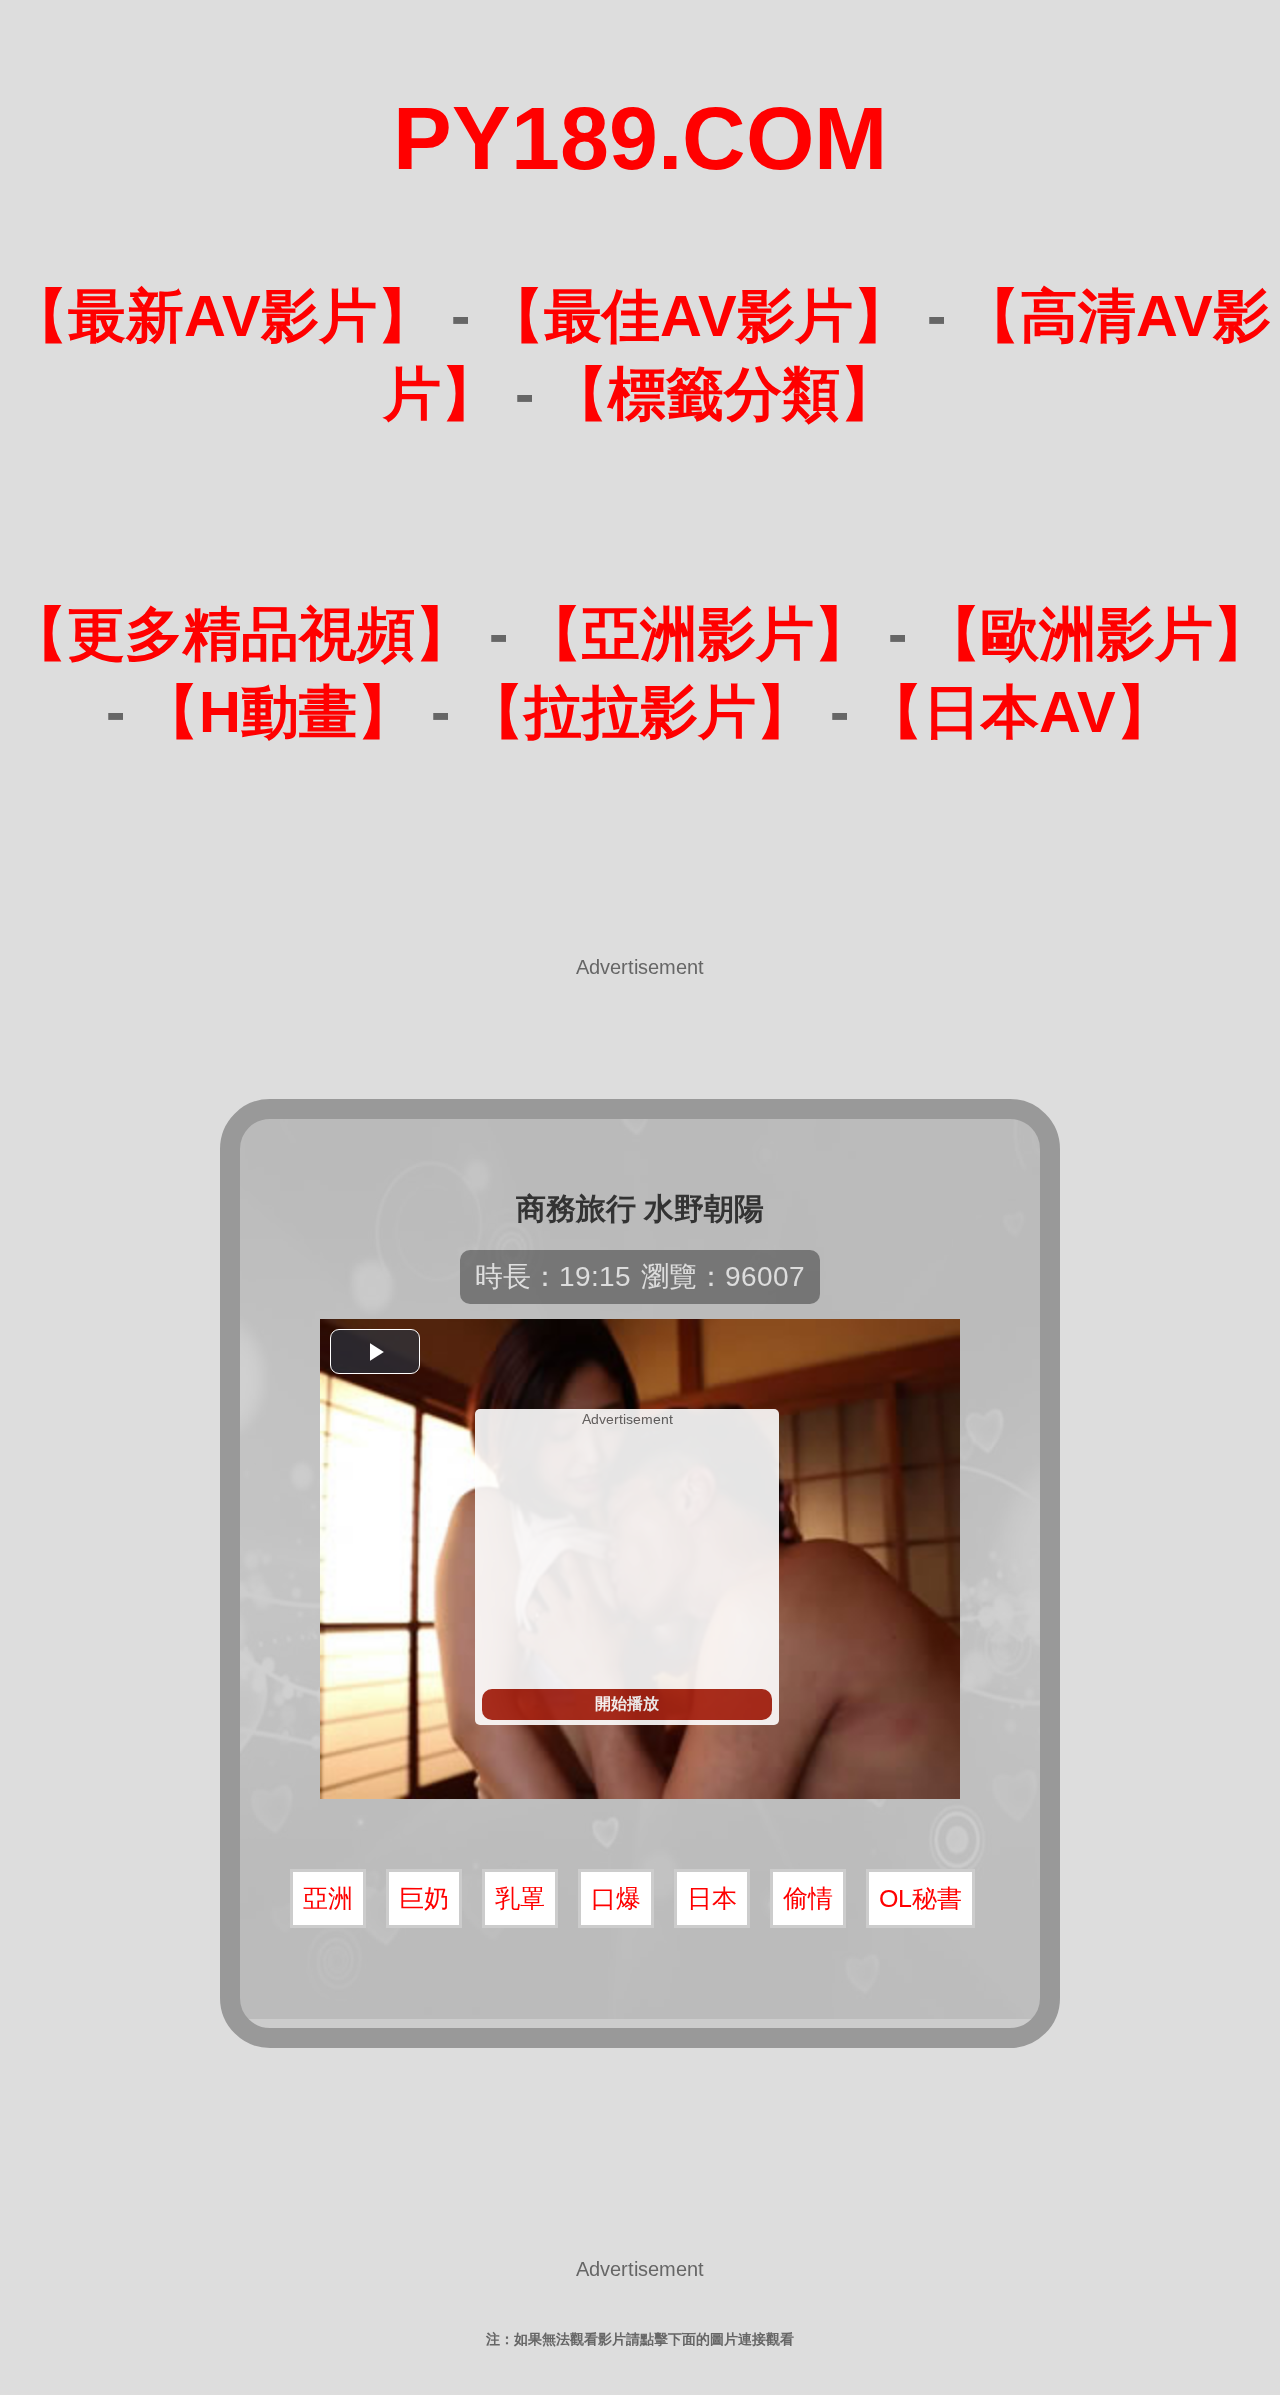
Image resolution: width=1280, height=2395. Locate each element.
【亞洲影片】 (698, 633)
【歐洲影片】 (1097, 633)
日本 (712, 1898)
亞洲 (328, 1898)
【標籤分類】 (724, 393)
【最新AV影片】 (222, 315)
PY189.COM (640, 138)
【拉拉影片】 (640, 711)
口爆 (616, 1898)
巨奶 (424, 1898)
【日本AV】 (1019, 711)
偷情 (808, 1898)
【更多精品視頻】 (241, 633)
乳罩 (520, 1898)
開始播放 (627, 1703)
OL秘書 (920, 1898)
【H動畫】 (278, 711)
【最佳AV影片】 (698, 315)
